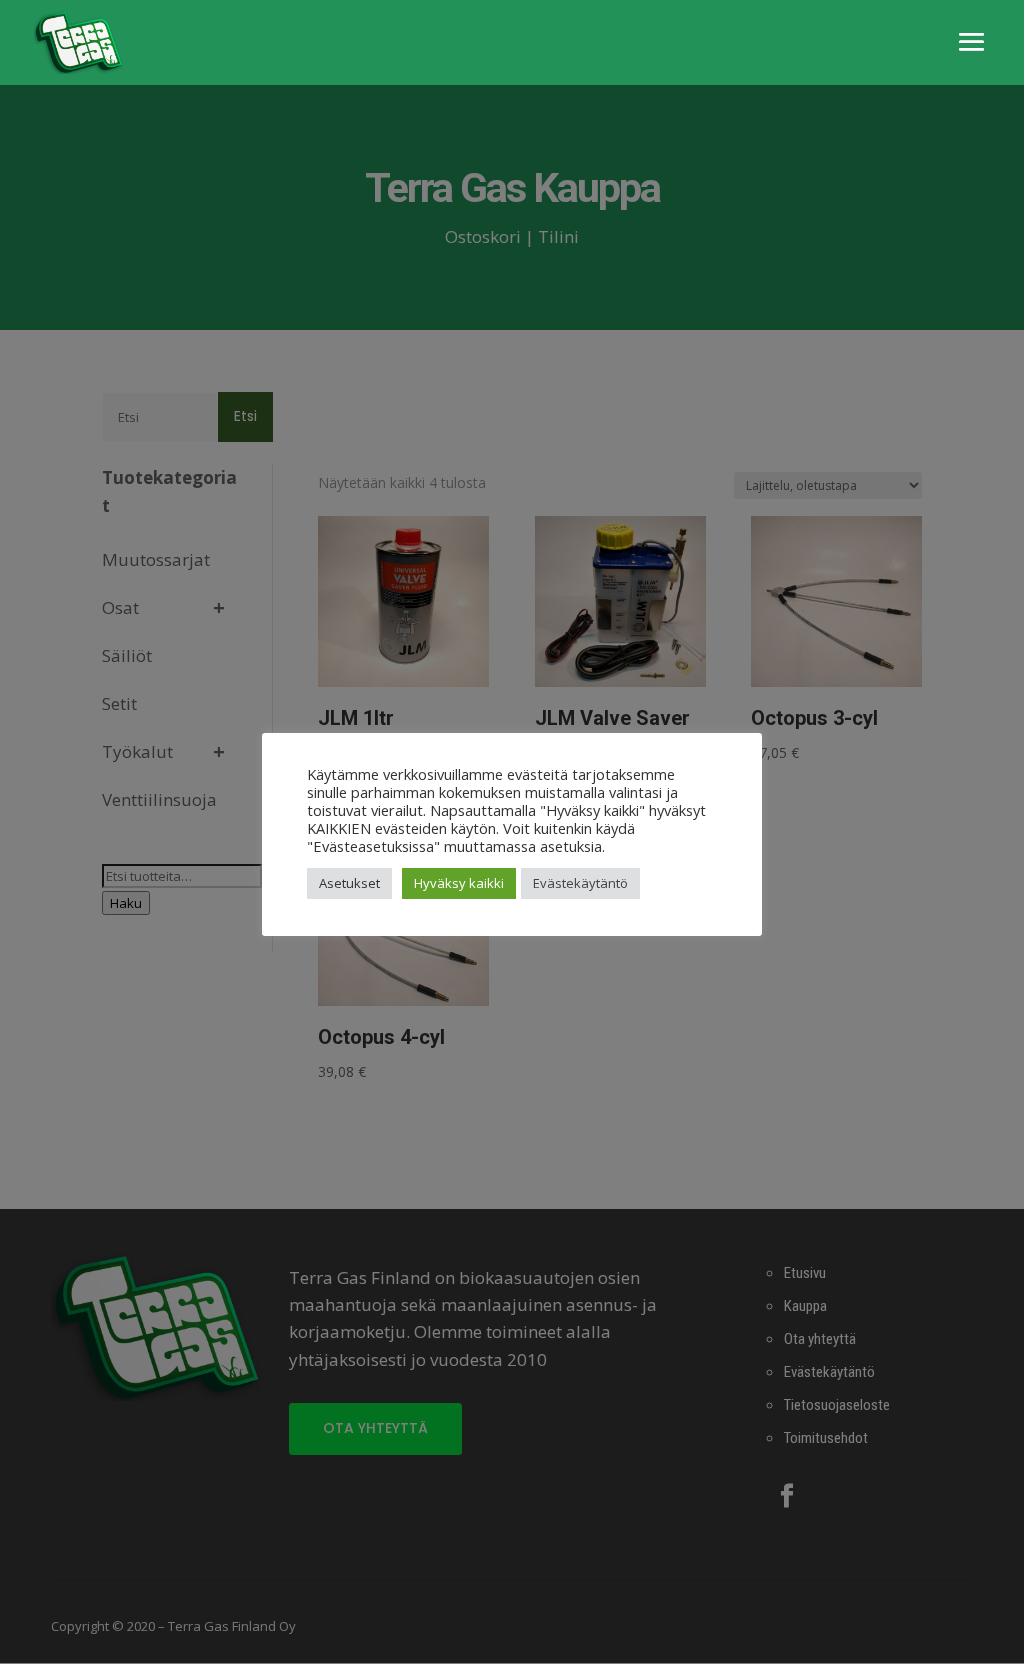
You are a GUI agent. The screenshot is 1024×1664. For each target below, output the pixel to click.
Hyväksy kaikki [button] (459, 883)
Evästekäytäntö (580, 883)
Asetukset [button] (349, 883)
